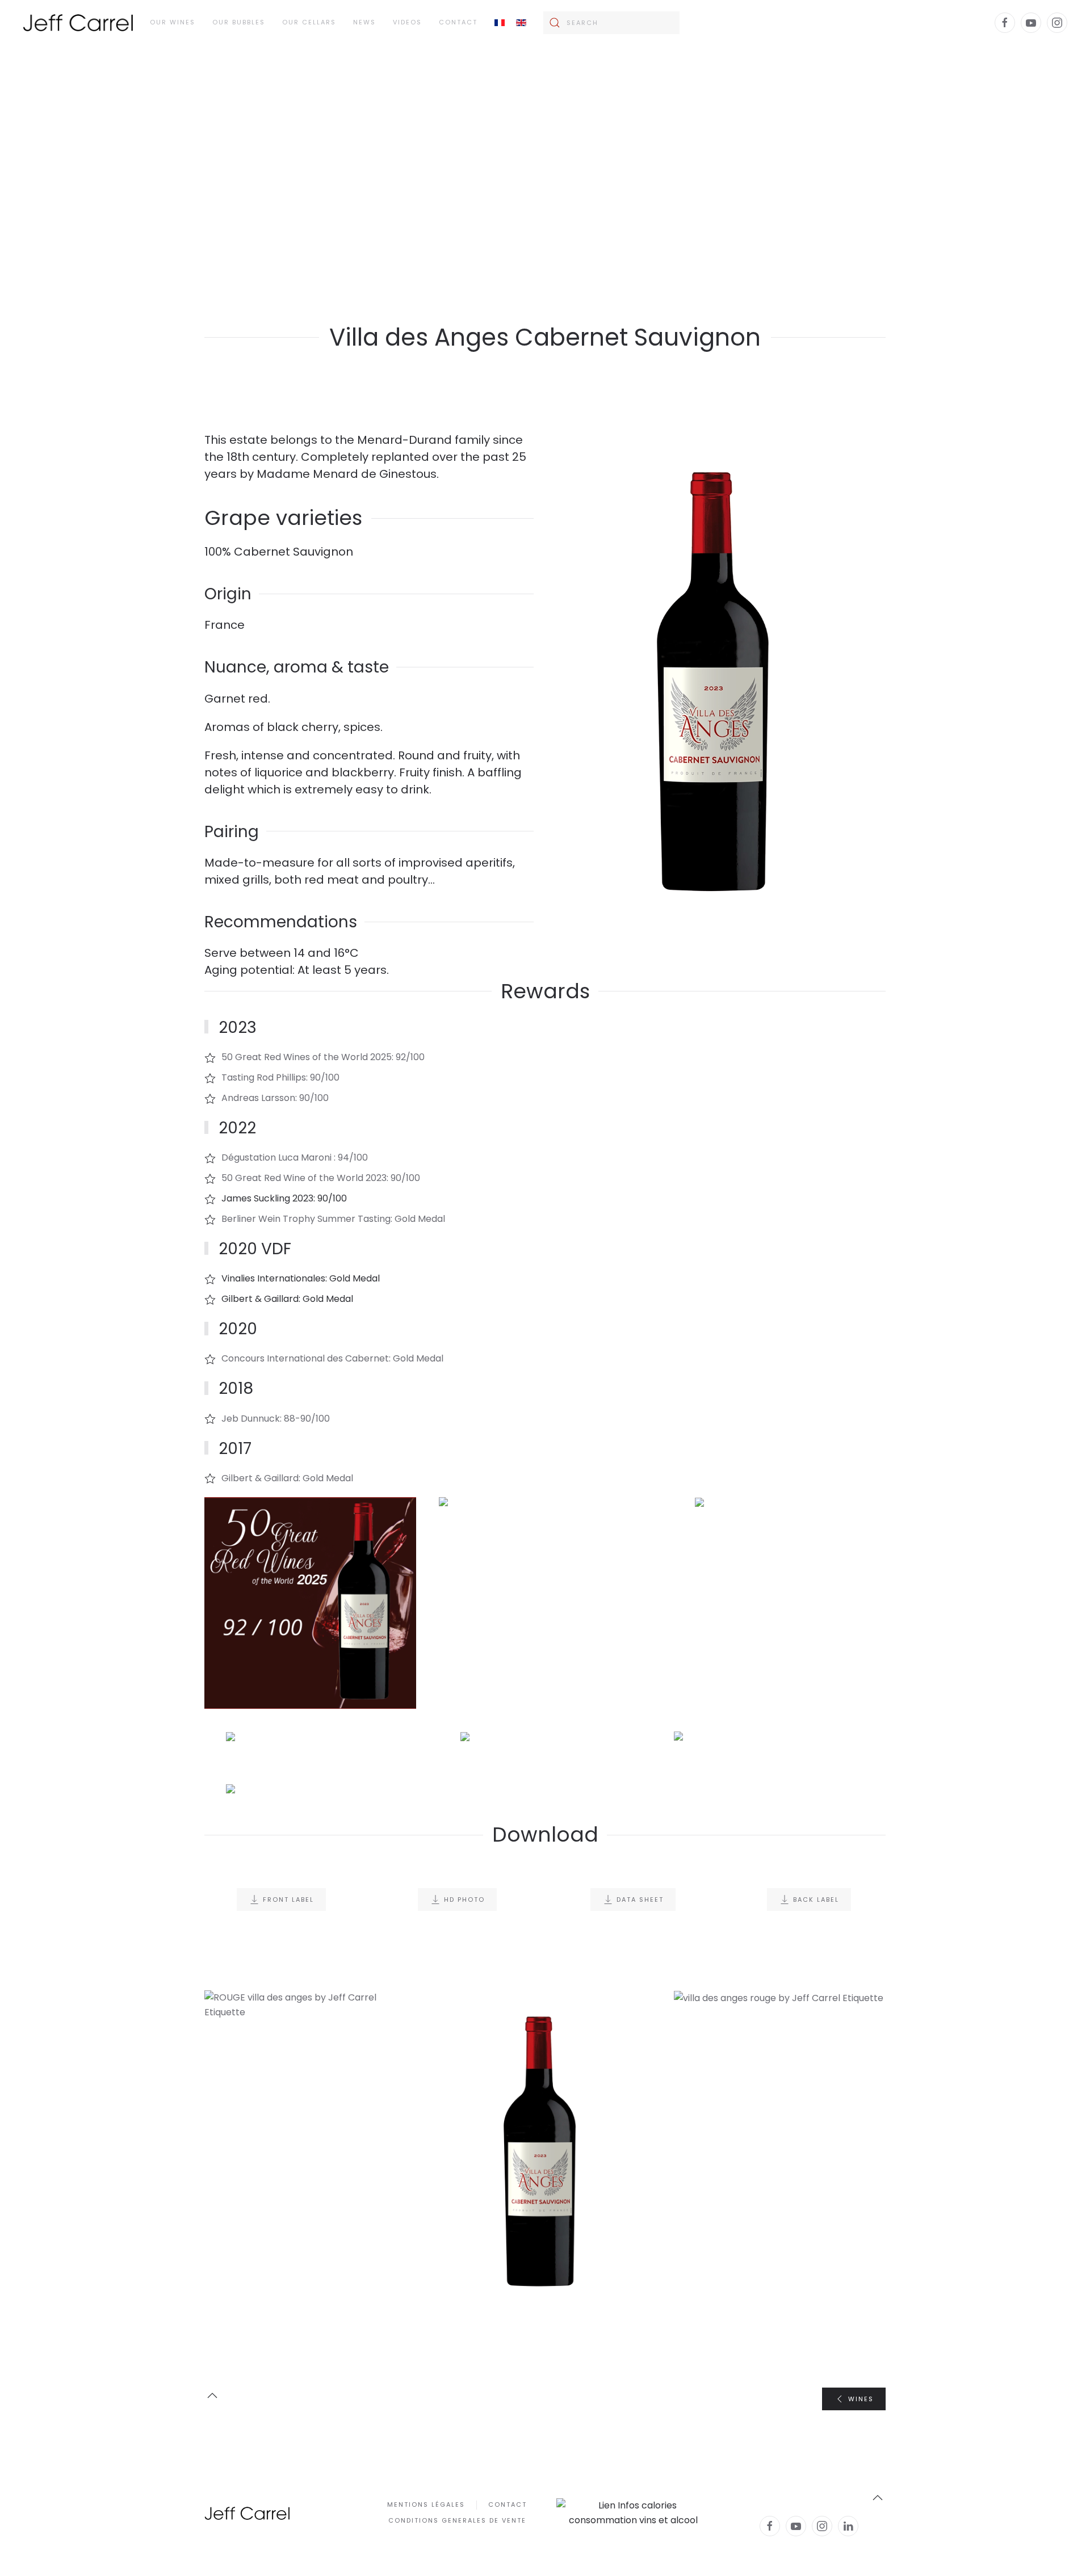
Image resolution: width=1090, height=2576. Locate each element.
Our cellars (309, 22)
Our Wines (173, 22)
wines (861, 2399)
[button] (310, 1603)
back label (816, 1900)
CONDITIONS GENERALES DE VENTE (457, 2520)
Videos (407, 22)
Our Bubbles (239, 22)
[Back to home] (78, 23)
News (364, 22)
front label (288, 1900)
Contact (458, 22)
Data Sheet (640, 1900)
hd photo (464, 1900)
